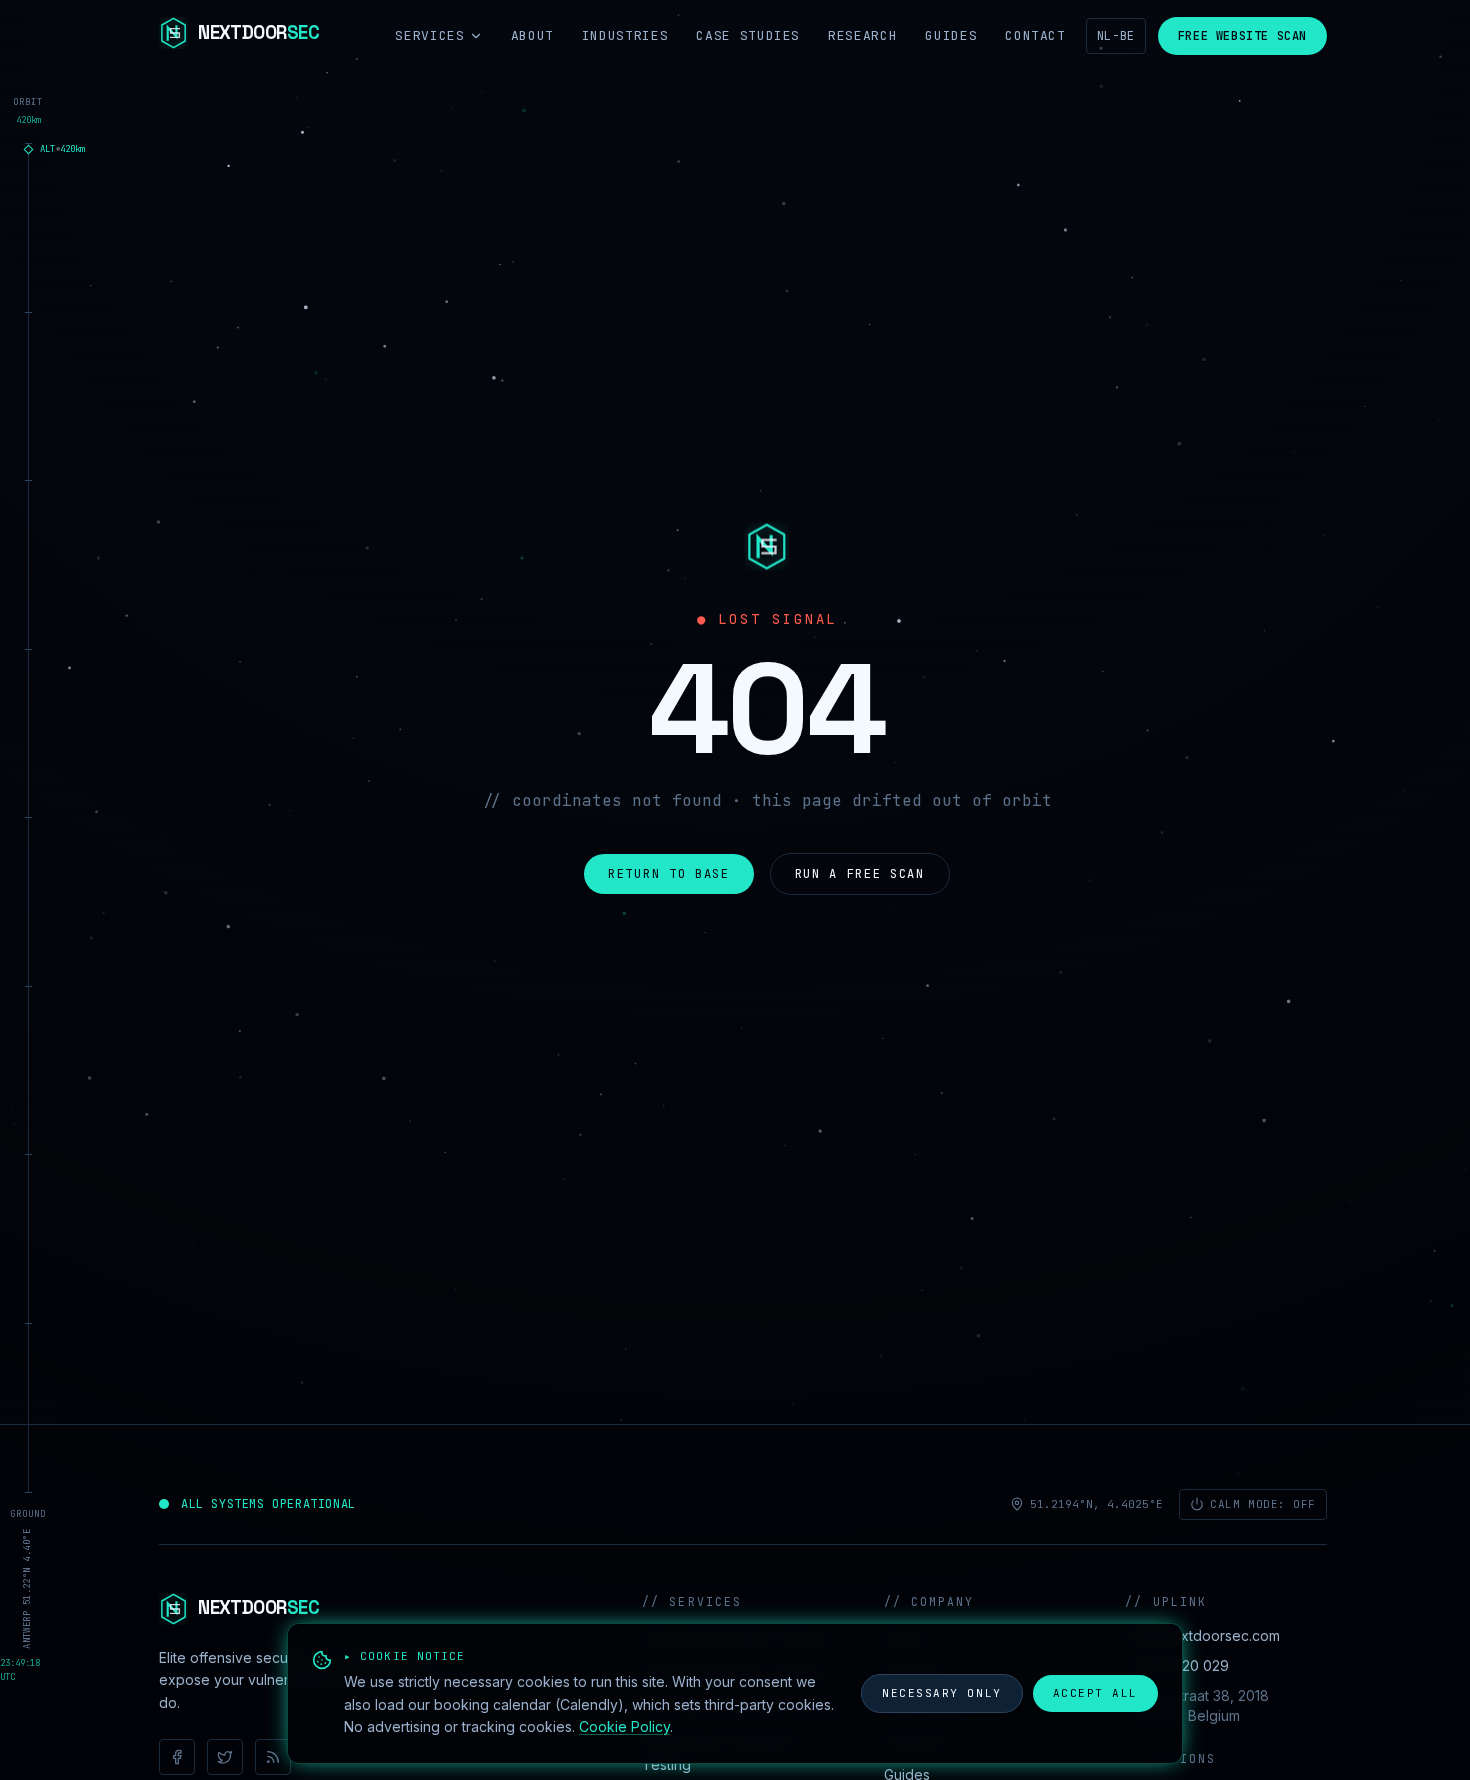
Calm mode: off (1263, 1504)
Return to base (669, 874)
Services (429, 35)
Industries (625, 35)
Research (862, 35)
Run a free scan (860, 874)
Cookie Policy (624, 1726)
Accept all (1095, 1693)
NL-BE (1116, 36)
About (532, 35)
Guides (951, 35)
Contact (1035, 35)
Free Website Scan (1242, 36)
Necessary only (942, 1693)
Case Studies (748, 35)
